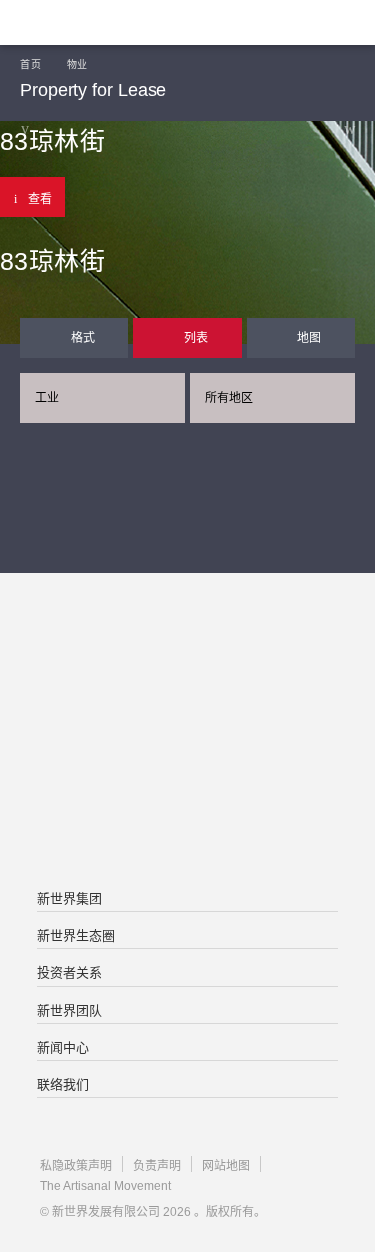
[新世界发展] (115, 22)
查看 (40, 199)
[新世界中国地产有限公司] (187, 733)
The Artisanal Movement (105, 1186)
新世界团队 (69, 1010)
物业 (77, 64)
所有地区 (229, 398)
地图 (309, 338)
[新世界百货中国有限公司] (187, 813)
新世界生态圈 (76, 935)
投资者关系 (69, 972)
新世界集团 (69, 898)
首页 (30, 64)
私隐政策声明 (76, 1166)
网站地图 (226, 1166)
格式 (83, 338)
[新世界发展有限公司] (187, 653)
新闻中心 (63, 1047)
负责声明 (157, 1166)
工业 (47, 398)
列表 (196, 338)
